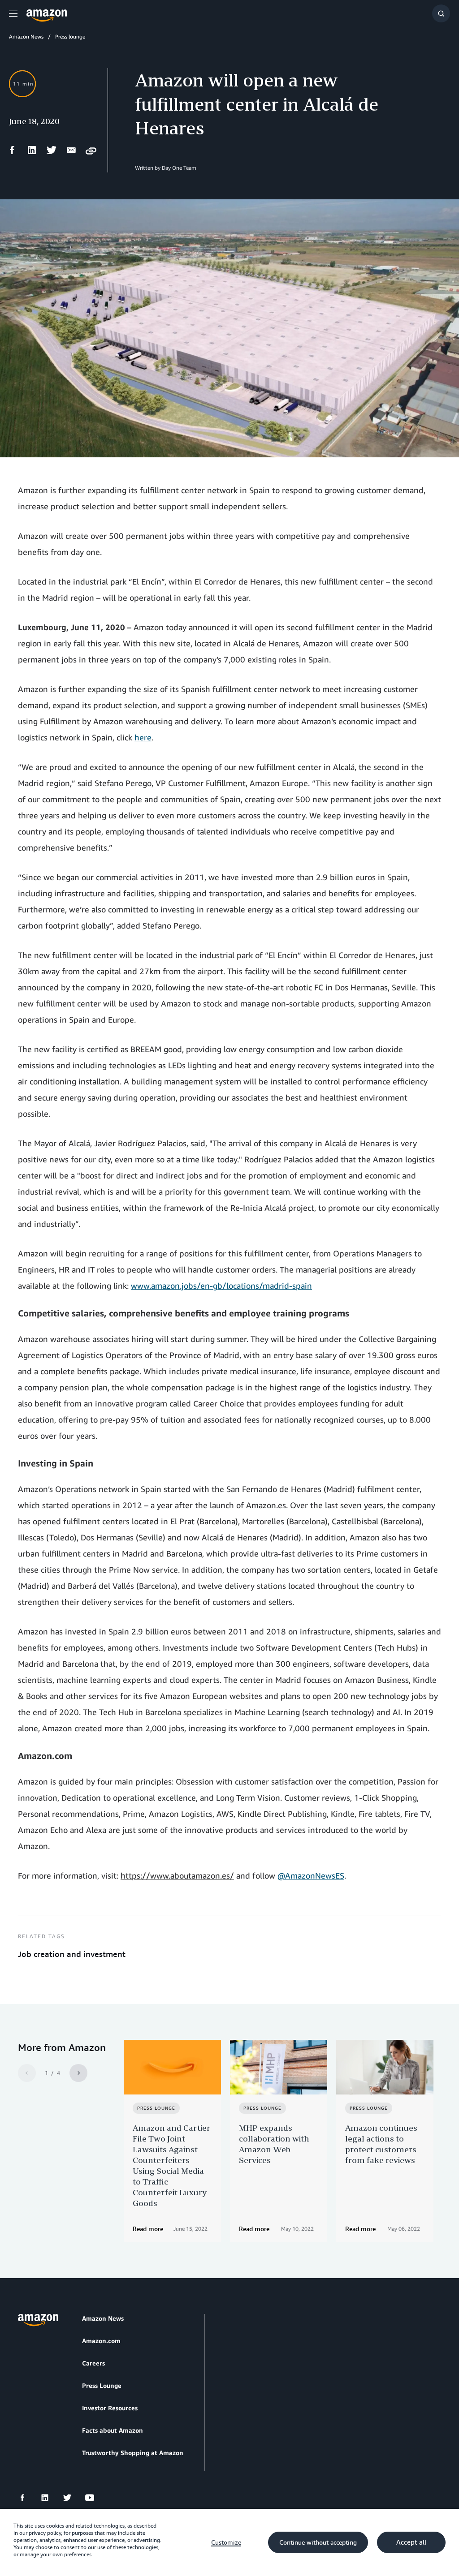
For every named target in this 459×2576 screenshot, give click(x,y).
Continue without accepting (318, 2542)
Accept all (411, 2542)
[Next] (78, 2073)
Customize (226, 2542)
